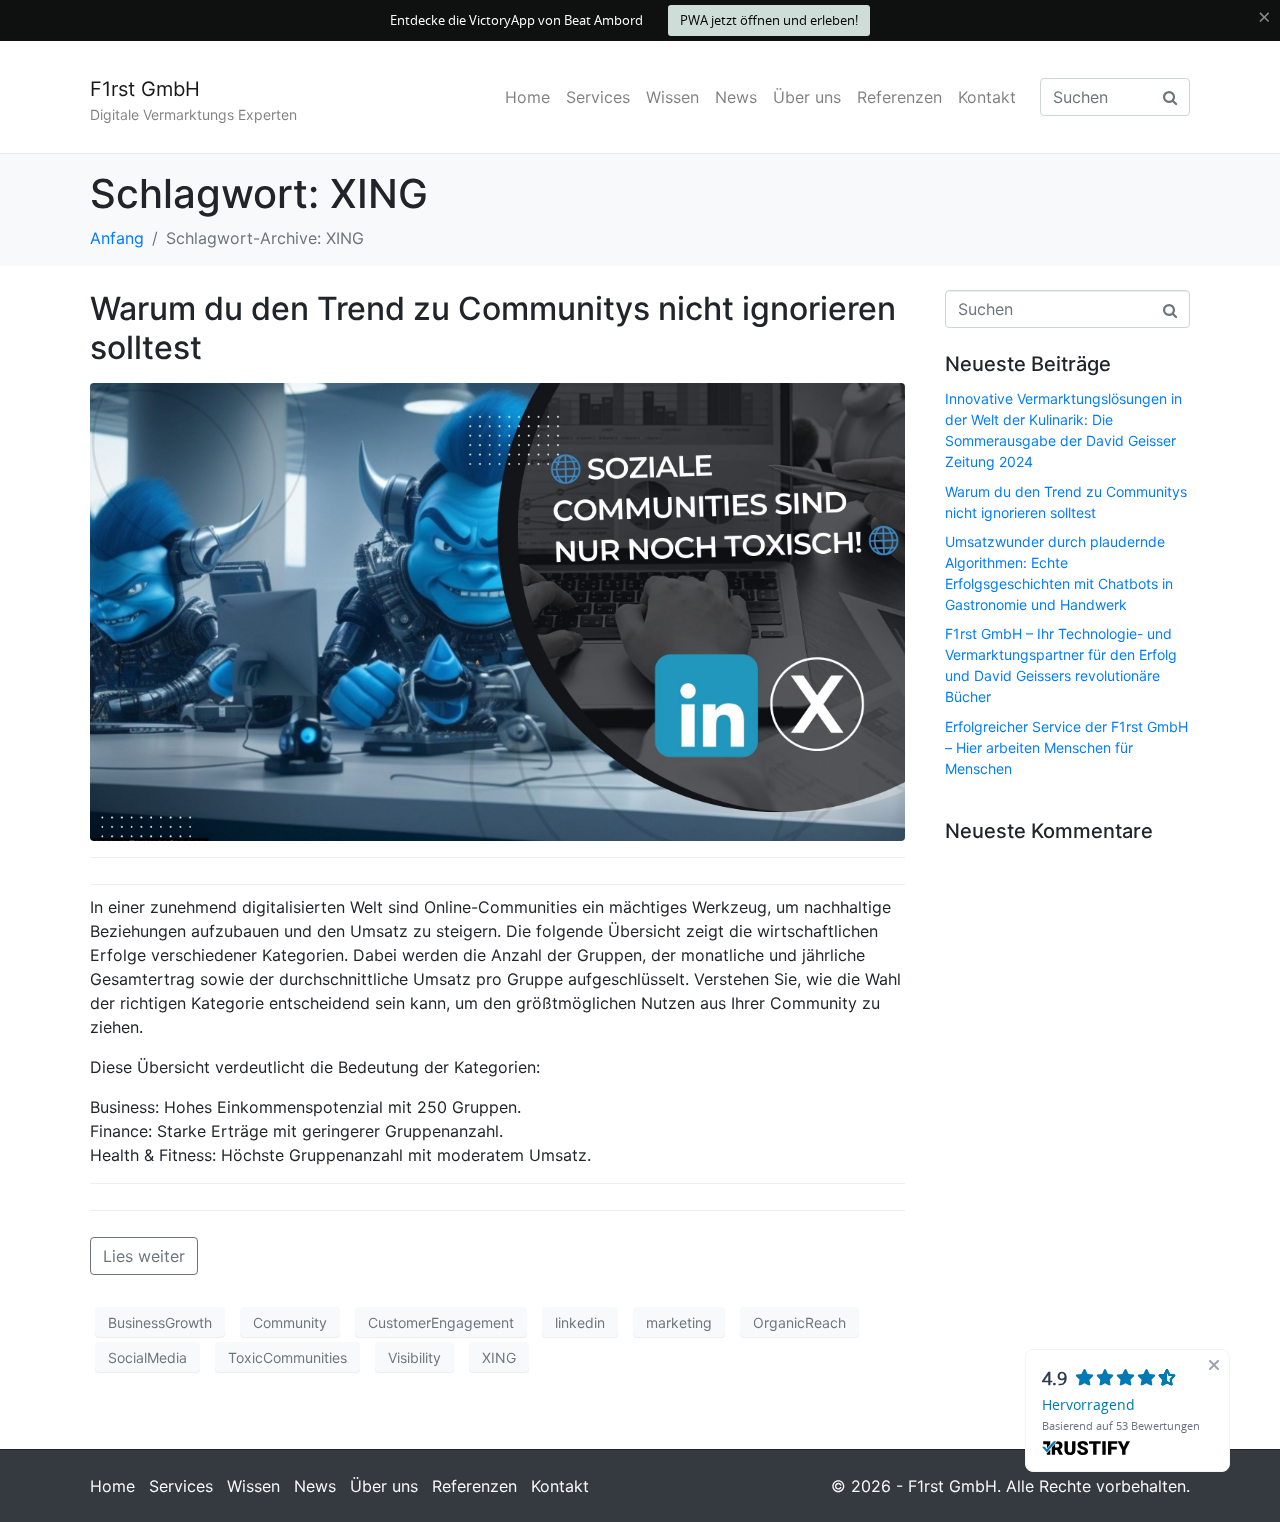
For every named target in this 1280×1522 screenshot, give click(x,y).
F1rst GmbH (145, 89)
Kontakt (987, 97)
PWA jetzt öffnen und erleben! (769, 20)
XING (499, 1357)
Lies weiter (144, 1256)
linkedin (580, 1322)
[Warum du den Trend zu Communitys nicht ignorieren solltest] (497, 611)
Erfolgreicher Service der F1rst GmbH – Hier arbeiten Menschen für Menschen (1066, 747)
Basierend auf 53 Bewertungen (1121, 1425)
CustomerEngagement (441, 1322)
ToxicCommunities (287, 1357)
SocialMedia (147, 1357)
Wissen (672, 97)
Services (598, 97)
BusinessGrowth (160, 1322)
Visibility (414, 1357)
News (736, 97)
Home (527, 97)
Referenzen (899, 97)
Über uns (807, 97)
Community (290, 1322)
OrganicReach (799, 1322)
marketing (679, 1322)
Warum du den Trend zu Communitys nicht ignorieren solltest (493, 327)
